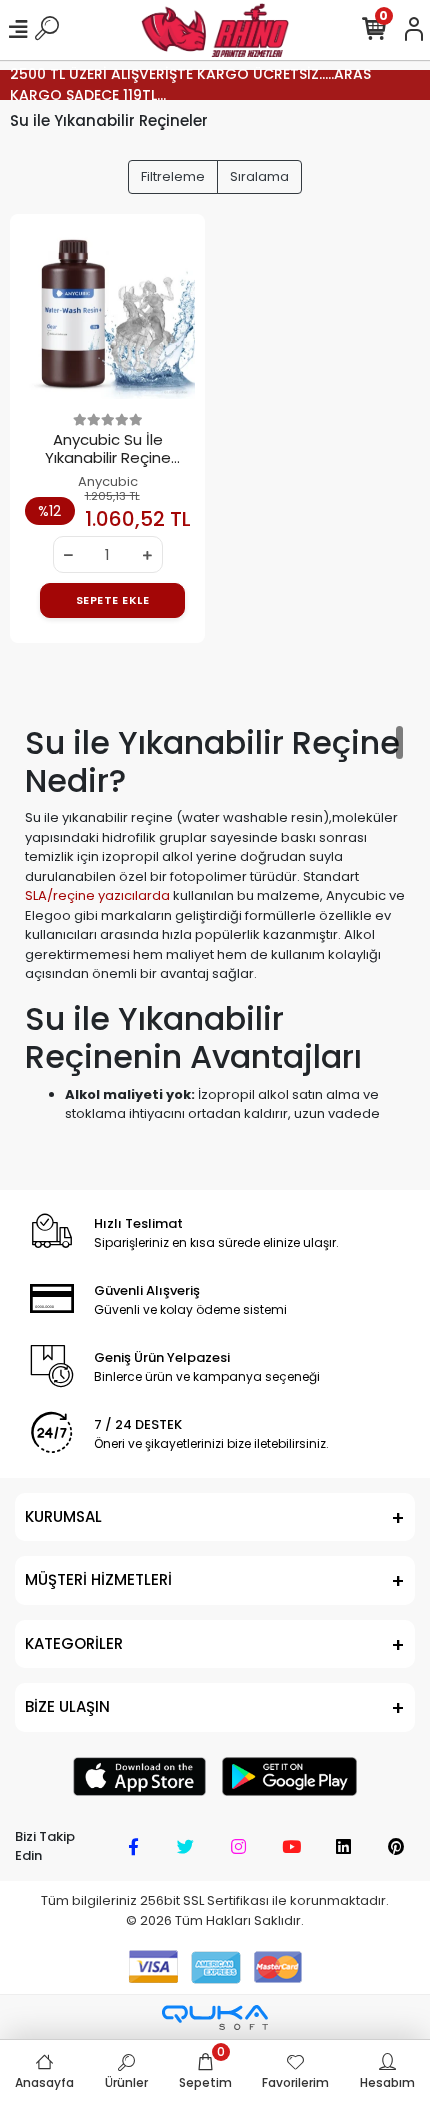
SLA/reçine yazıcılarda (97, 895)
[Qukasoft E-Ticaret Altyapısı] (215, 2017)
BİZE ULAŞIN (67, 1706)
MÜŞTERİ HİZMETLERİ (98, 1579)
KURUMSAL (63, 1516)
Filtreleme (173, 176)
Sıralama (259, 176)
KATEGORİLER (74, 1643)
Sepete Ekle (113, 600)
